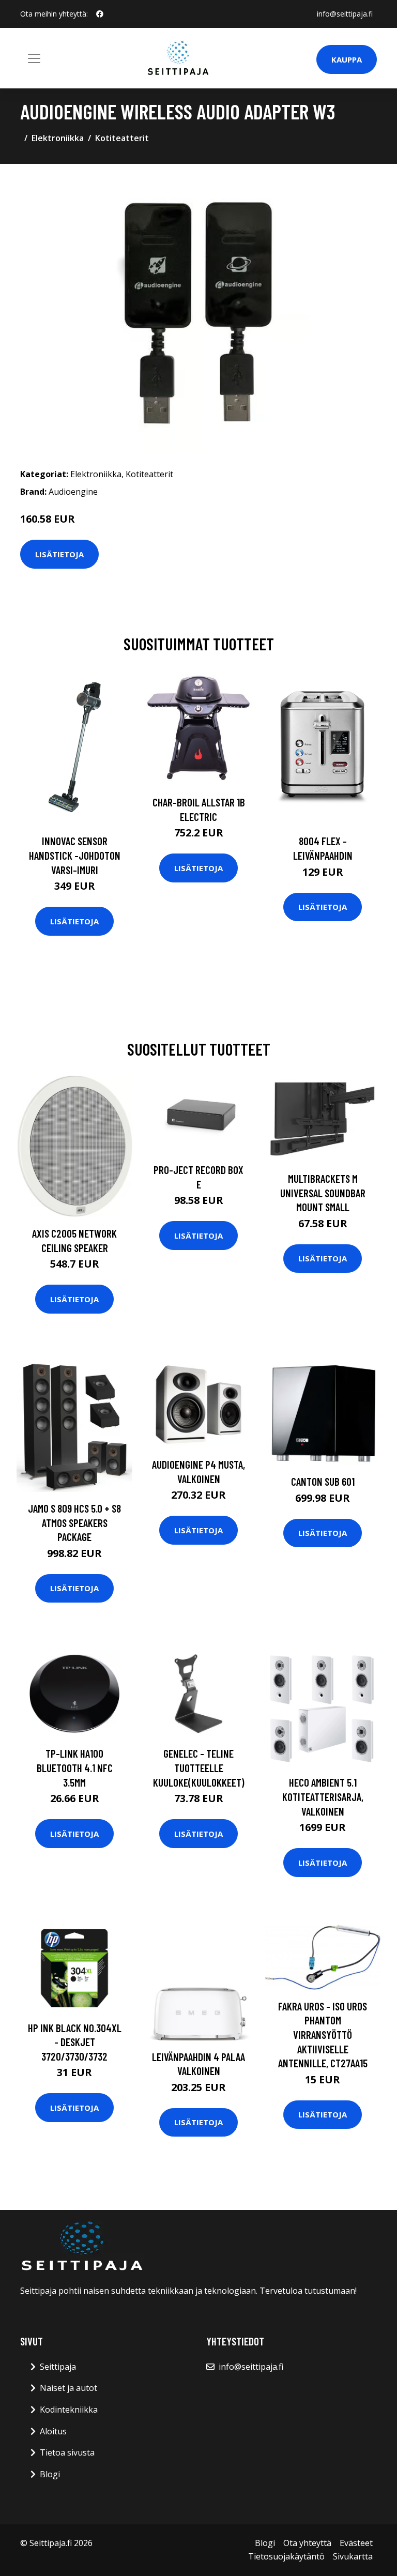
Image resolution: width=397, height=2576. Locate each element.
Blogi (50, 2474)
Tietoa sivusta (67, 2452)
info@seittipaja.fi (345, 14)
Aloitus (53, 2431)
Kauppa (347, 59)
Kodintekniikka (69, 2410)
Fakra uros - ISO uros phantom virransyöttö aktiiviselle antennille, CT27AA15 (323, 2034)
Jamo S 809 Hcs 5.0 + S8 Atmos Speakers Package (74, 1522)
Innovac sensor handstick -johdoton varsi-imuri (75, 855)
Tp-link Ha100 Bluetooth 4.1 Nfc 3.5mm (75, 1767)
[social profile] (100, 14)
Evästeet (356, 2543)
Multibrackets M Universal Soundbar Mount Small (323, 1193)
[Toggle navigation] (34, 58)
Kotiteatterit (122, 138)
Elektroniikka (58, 138)
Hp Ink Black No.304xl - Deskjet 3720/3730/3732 (75, 2042)
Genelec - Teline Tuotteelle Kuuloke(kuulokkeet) (199, 1767)
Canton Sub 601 (323, 1481)
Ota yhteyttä (307, 2543)
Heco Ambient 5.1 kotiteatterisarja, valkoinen (323, 1796)
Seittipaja (58, 2367)
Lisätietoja (59, 554)
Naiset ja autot (68, 2388)
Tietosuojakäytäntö (286, 2556)
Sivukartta (353, 2556)
